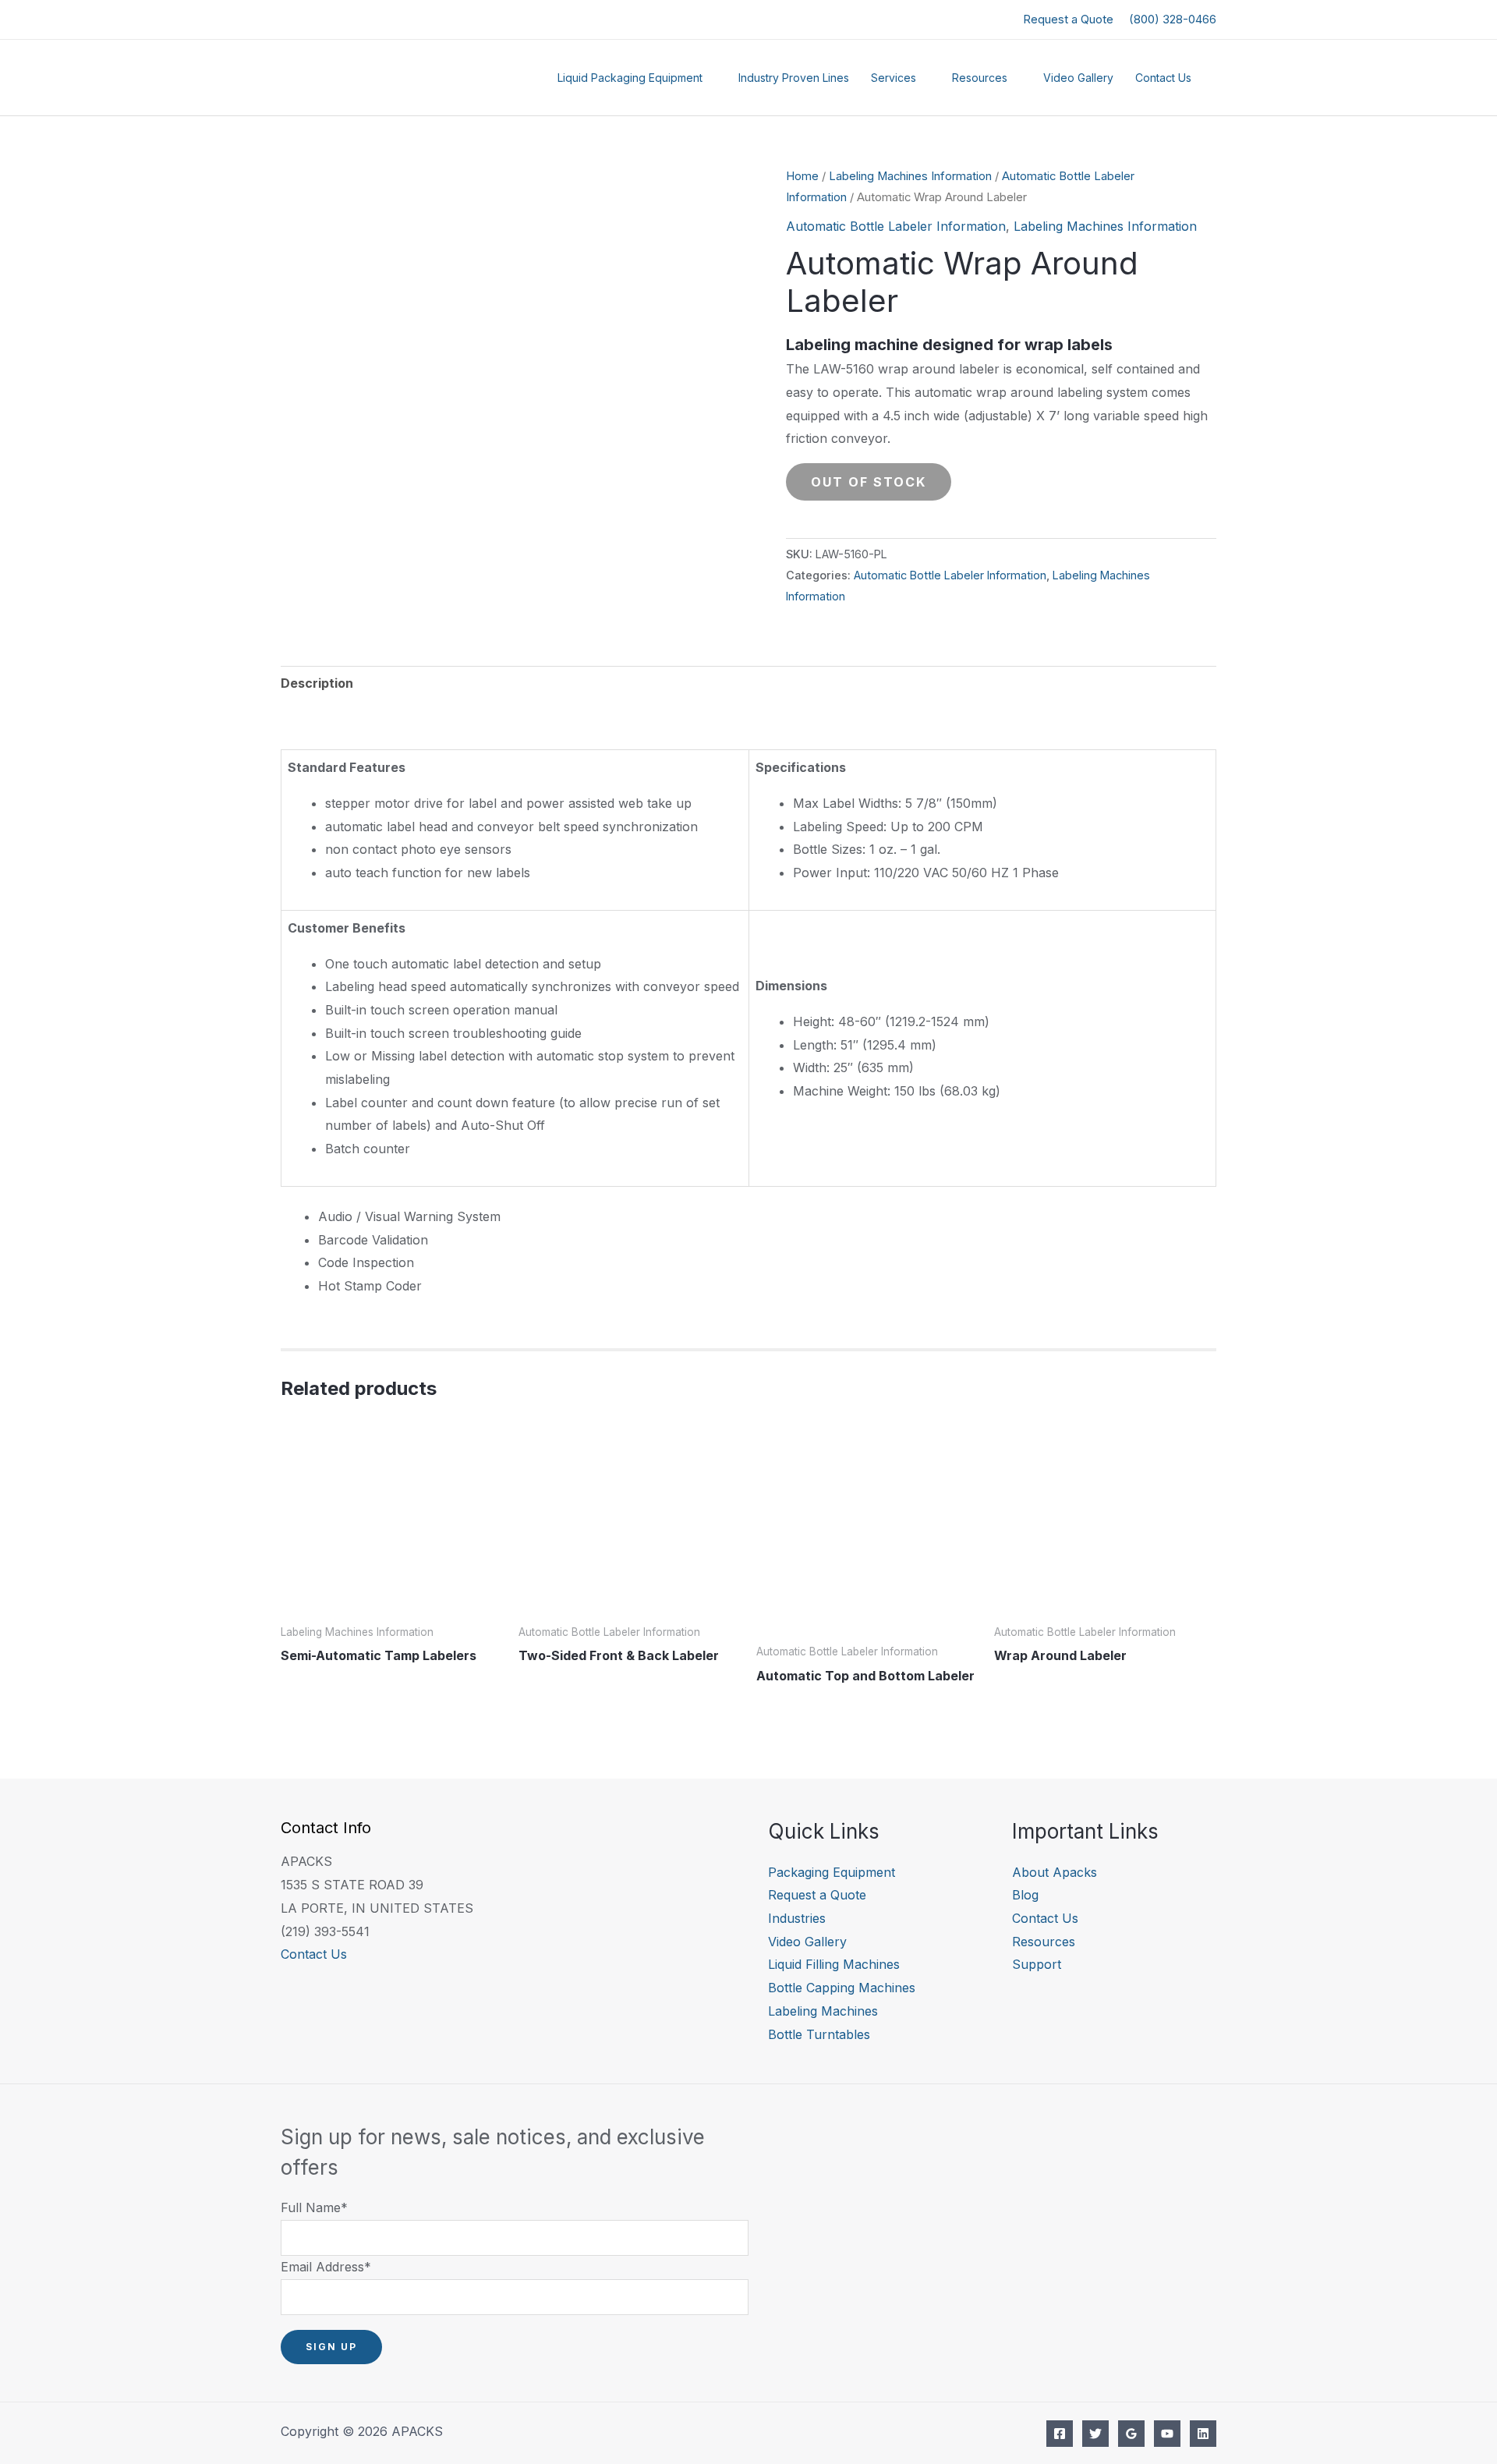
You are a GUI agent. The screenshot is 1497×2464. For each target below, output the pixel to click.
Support (1037, 1964)
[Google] (1131, 2434)
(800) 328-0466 (1173, 19)
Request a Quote (1068, 19)
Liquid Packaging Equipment (630, 78)
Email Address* (326, 2267)
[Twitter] (1095, 2434)
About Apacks (1055, 1872)
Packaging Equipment (832, 1872)
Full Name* (314, 2207)
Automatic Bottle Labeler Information (896, 226)
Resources (980, 78)
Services (894, 78)
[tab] (317, 684)
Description (317, 683)
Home (802, 176)
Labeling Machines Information (910, 176)
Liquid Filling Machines (834, 1964)
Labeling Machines (823, 2011)
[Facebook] (1060, 2434)
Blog (1025, 1895)
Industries (797, 1918)
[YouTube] (1167, 2434)
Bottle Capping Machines (842, 1988)
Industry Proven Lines (794, 78)
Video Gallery (1078, 78)
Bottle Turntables (819, 2034)
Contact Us (1163, 78)
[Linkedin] (1203, 2434)
